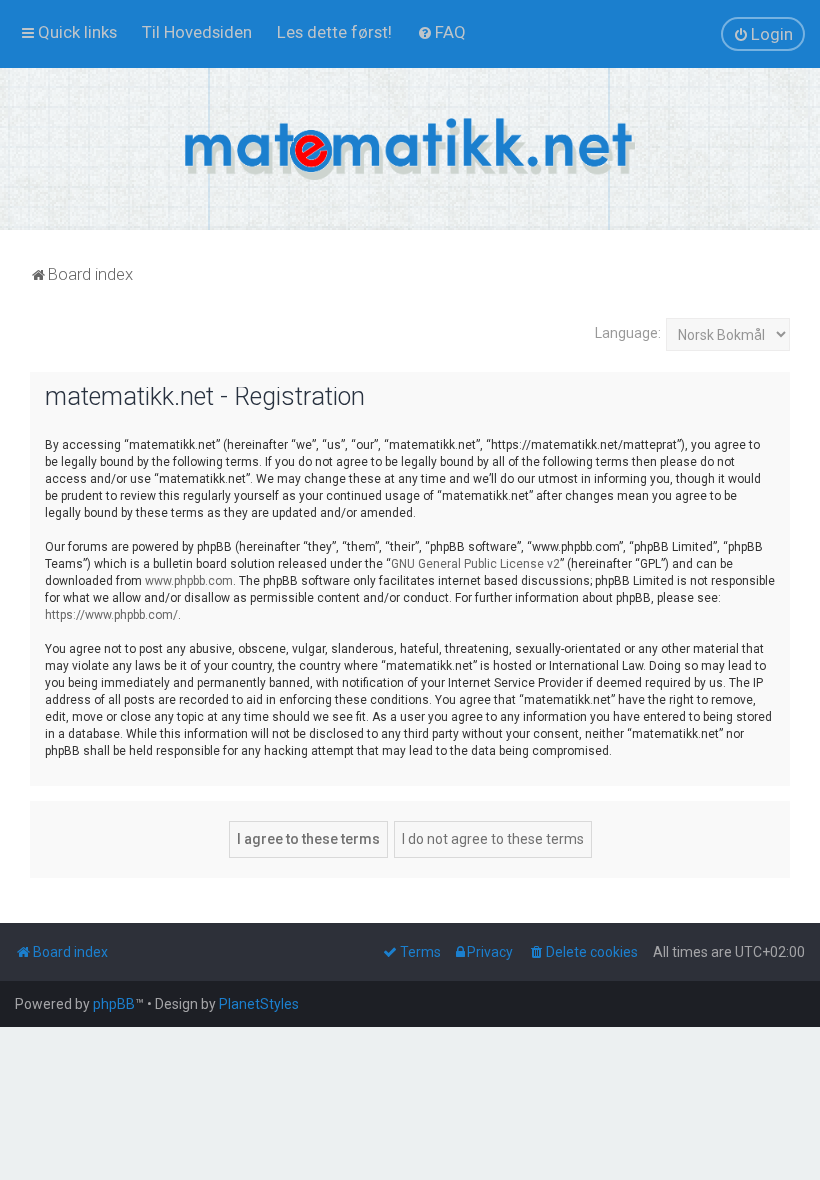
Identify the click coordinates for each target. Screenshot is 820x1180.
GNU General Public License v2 (475, 564)
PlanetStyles (259, 1004)
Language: (628, 333)
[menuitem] (197, 32)
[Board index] (410, 149)
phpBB (114, 1004)
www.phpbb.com (189, 581)
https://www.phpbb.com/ (111, 615)
